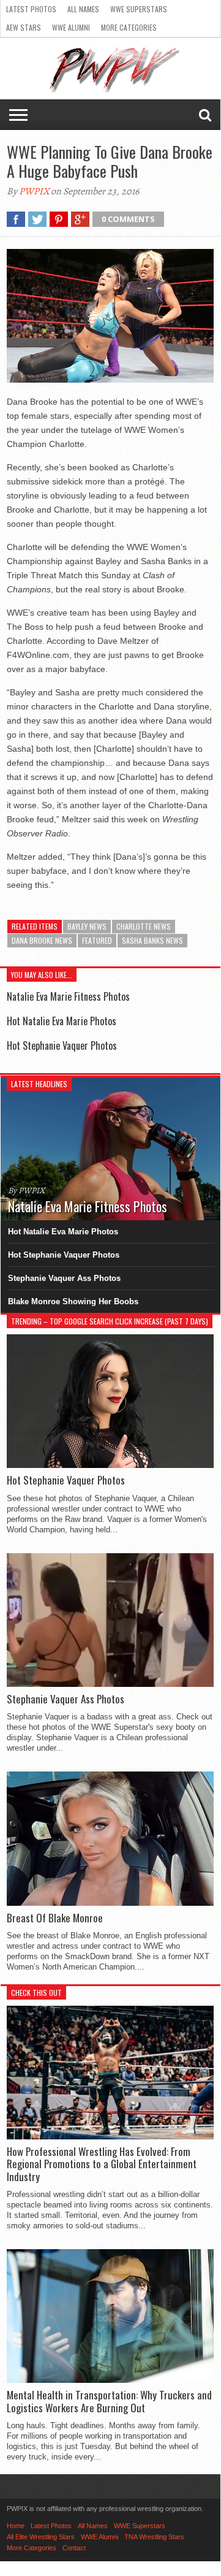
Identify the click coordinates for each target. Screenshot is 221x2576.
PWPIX (34, 191)
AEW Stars (24, 27)
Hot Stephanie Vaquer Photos (62, 1045)
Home (16, 2526)
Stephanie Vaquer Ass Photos (64, 1278)
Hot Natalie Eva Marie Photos (62, 1021)
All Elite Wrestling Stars (41, 2537)
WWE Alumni (71, 27)
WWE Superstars (139, 9)
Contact (74, 2548)
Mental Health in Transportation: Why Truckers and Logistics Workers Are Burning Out (109, 2402)
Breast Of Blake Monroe (55, 1918)
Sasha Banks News (152, 940)
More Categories (129, 27)
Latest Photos (31, 9)
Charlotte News (144, 926)
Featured (97, 940)
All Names (83, 9)
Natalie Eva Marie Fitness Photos (68, 996)
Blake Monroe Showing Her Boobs (73, 1301)
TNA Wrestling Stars (154, 2537)
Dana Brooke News (42, 940)
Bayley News (87, 926)
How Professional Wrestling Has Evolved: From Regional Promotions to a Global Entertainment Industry (102, 2164)
